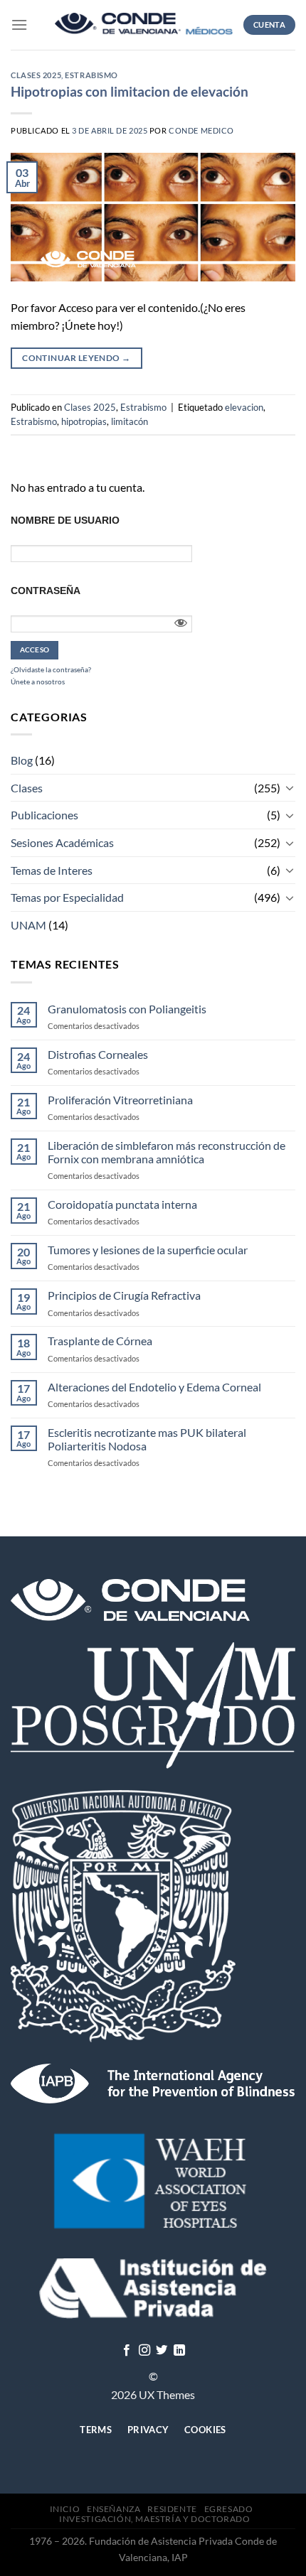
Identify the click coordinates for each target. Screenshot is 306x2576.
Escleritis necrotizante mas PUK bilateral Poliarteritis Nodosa (147, 1439)
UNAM (28, 925)
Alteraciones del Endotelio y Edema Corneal (154, 1387)
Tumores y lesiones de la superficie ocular (148, 1250)
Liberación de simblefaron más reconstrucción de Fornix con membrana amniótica (167, 1152)
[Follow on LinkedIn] (179, 2351)
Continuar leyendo (76, 358)
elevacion (244, 407)
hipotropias (84, 421)
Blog (22, 760)
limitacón (130, 421)
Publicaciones (44, 815)
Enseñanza (114, 2509)
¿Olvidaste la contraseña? (51, 669)
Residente (172, 2509)
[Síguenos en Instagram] (144, 2351)
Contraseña (46, 591)
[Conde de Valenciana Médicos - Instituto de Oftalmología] (144, 25)
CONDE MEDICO (201, 130)
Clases (27, 788)
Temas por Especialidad (67, 897)
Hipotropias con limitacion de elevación (130, 91)
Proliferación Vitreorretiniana (120, 1100)
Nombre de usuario (65, 520)
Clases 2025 (36, 75)
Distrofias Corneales (98, 1054)
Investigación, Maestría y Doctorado (154, 2519)
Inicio (65, 2509)
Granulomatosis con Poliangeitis (127, 1009)
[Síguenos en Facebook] (127, 2351)
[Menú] (19, 25)
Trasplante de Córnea (100, 1341)
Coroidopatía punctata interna (122, 1204)
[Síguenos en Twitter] (162, 2351)
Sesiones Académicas (62, 842)
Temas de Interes (52, 870)
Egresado (229, 2509)
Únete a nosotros (38, 681)
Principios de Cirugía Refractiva (124, 1295)
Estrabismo (91, 75)
